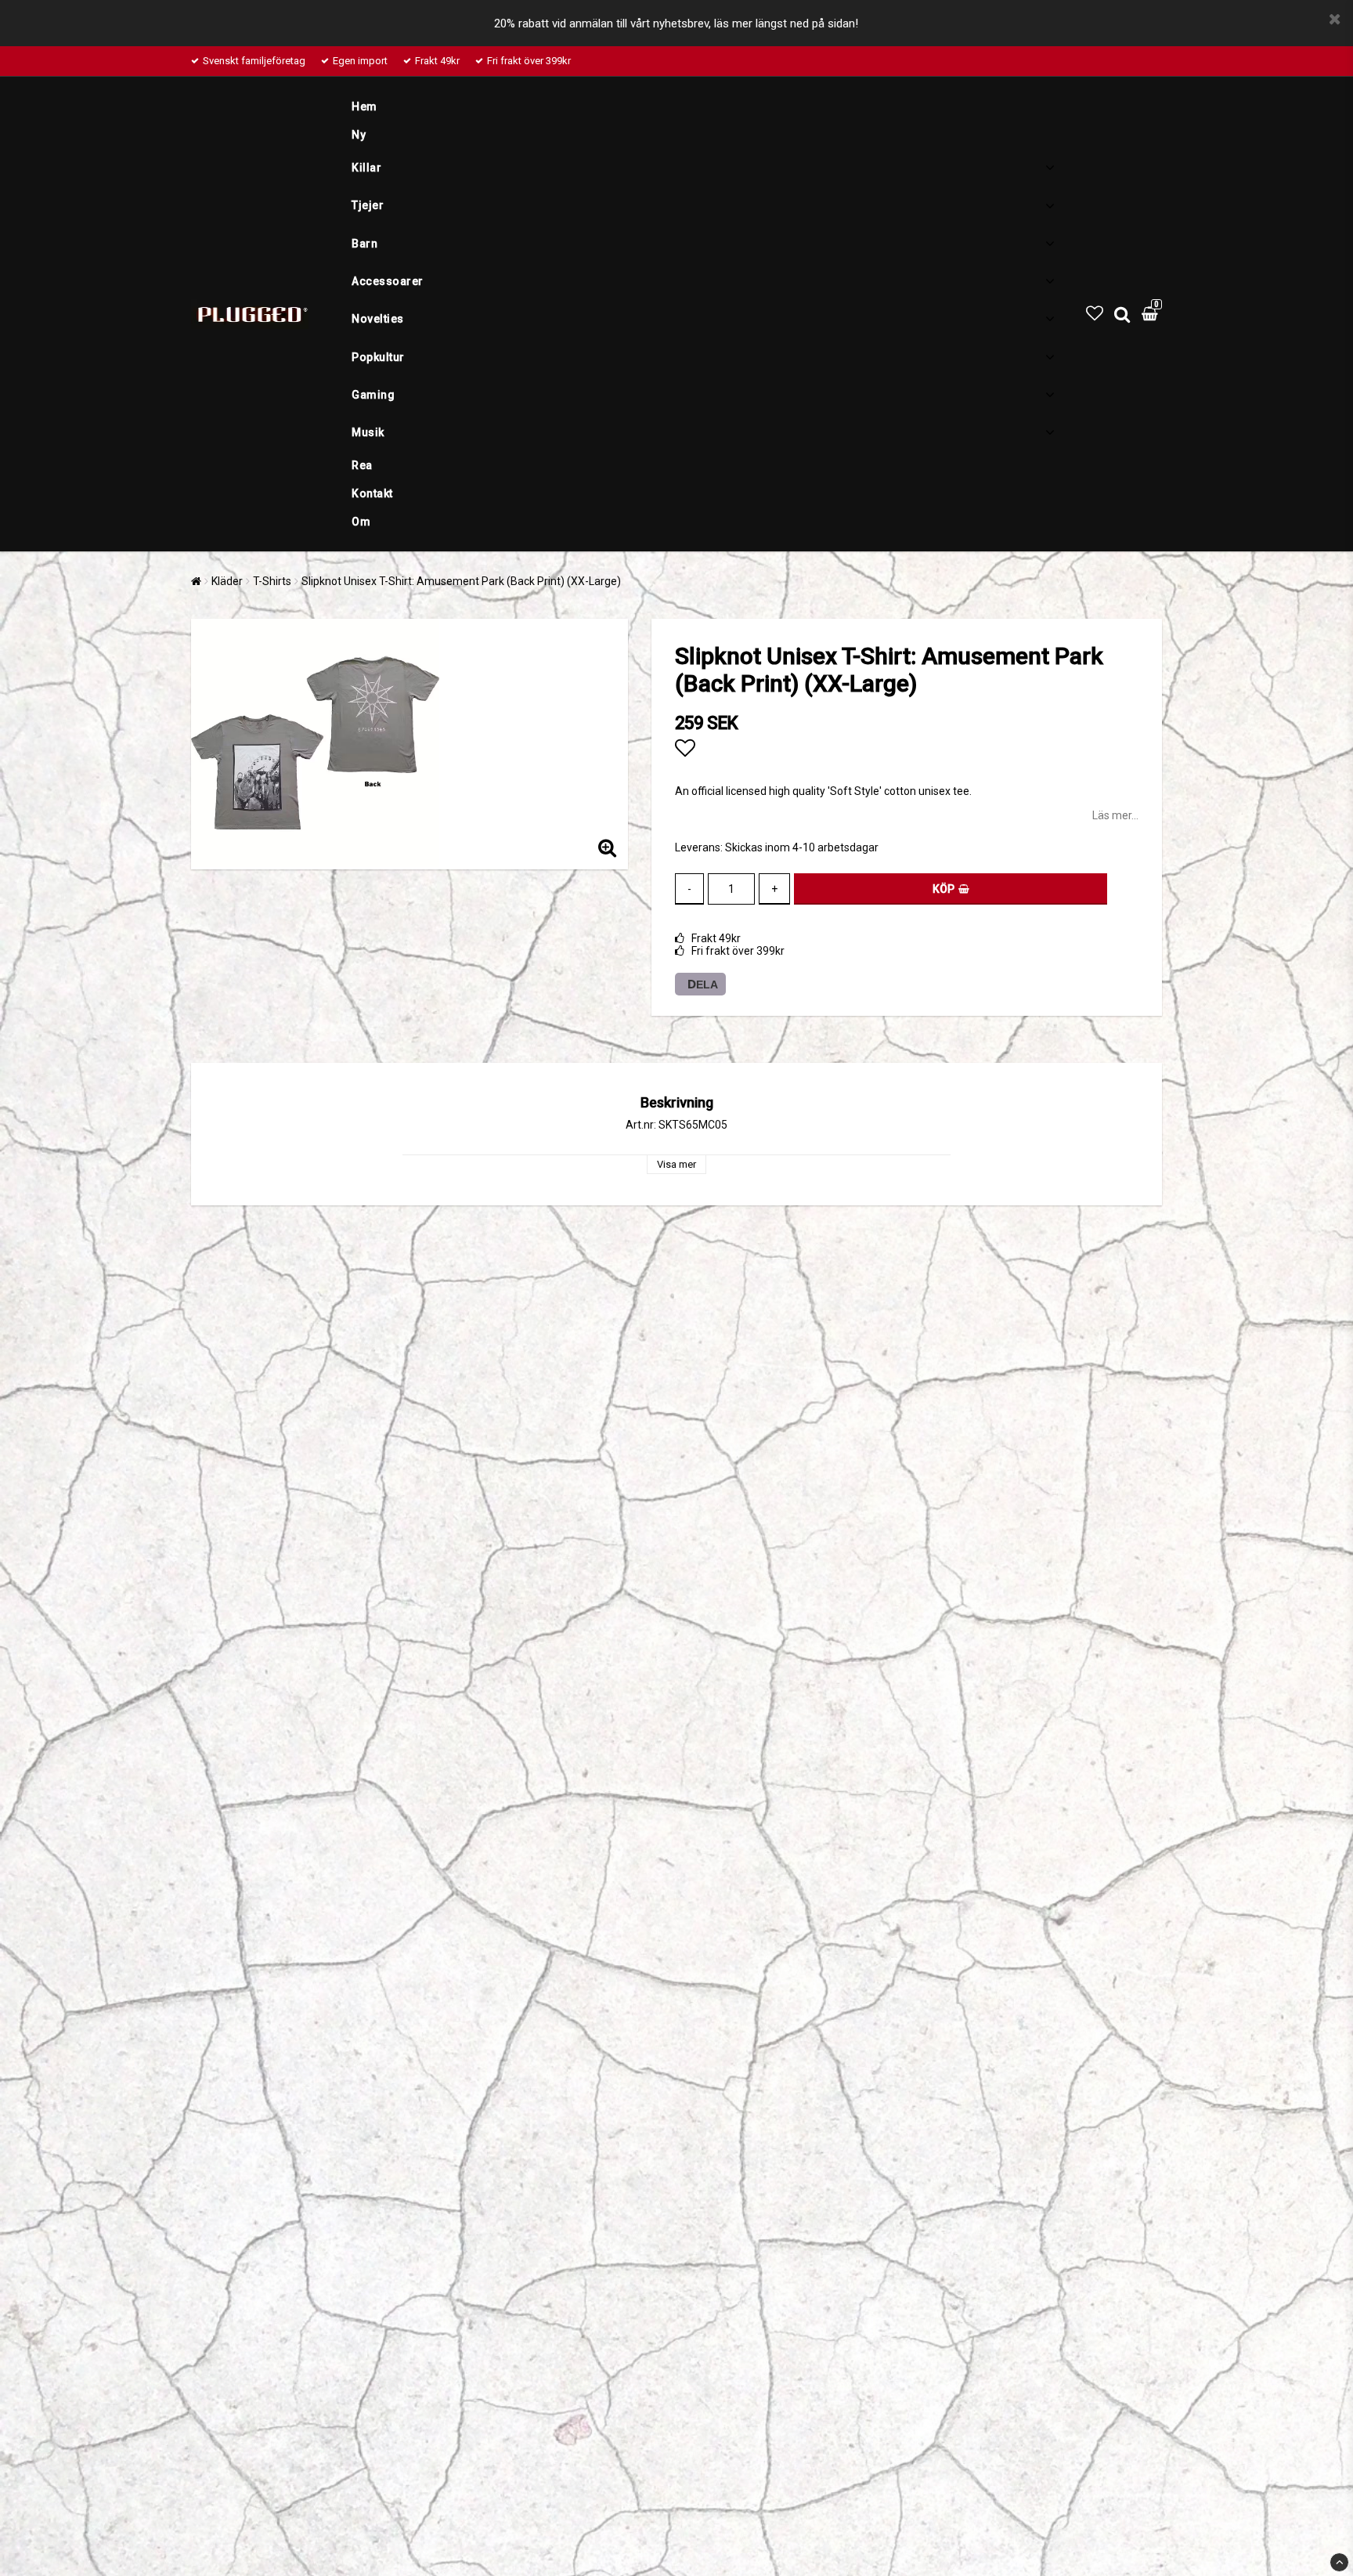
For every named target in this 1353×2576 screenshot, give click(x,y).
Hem (364, 107)
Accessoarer (388, 281)
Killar (366, 168)
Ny (359, 135)
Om (361, 522)
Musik (368, 432)
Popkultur (378, 357)
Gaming (373, 395)
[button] (1095, 314)
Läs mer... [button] (1115, 815)
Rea (362, 465)
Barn (364, 244)
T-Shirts (272, 581)
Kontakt (372, 493)
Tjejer (368, 205)
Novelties (378, 319)
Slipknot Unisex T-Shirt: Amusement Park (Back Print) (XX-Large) (461, 581)
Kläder (227, 581)
